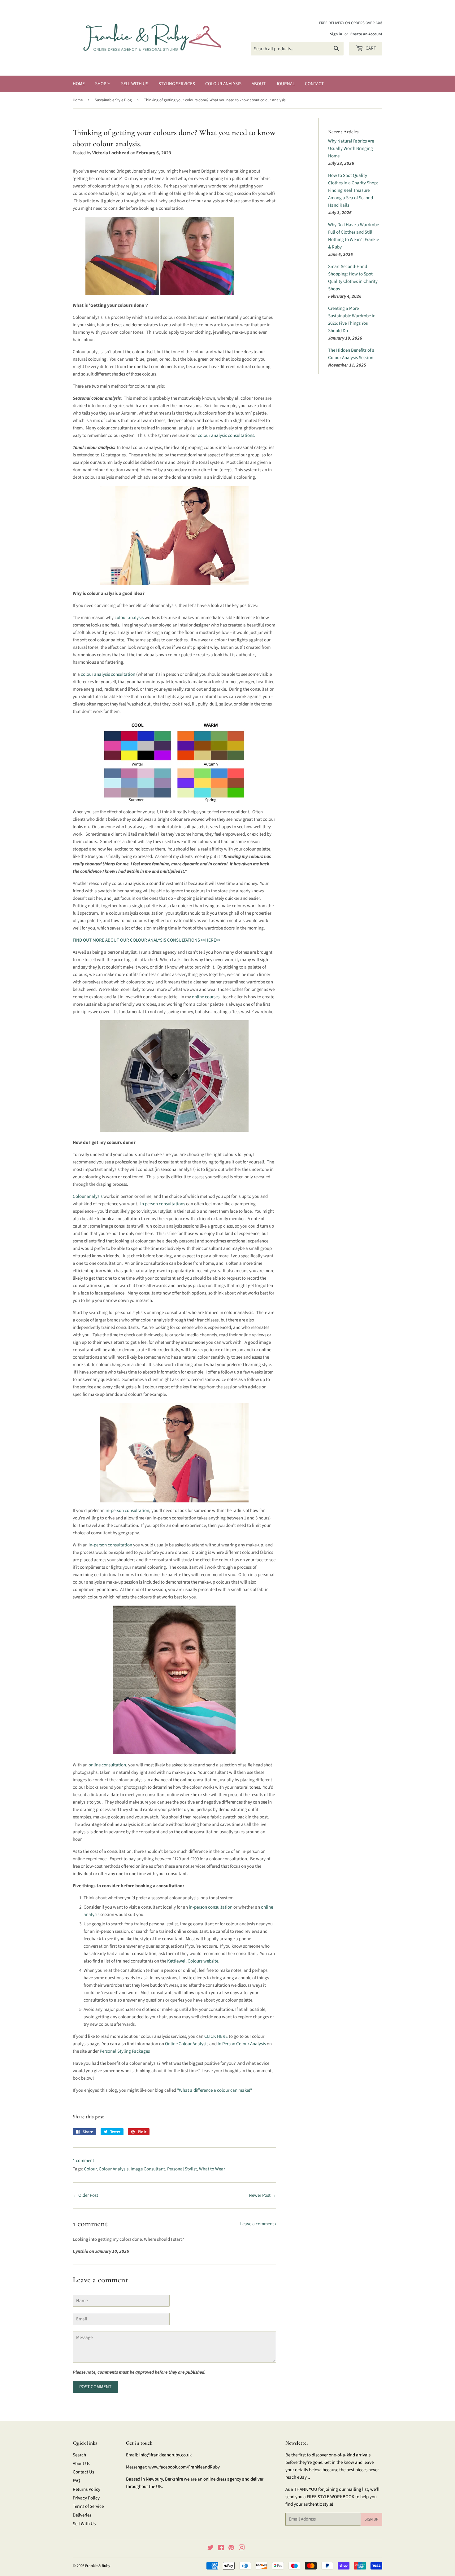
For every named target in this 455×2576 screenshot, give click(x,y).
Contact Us (83, 2472)
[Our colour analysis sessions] (160, 293)
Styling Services (177, 84)
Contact (314, 84)
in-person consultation (127, 1511)
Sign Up (371, 2519)
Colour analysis (88, 1196)
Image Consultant (148, 2169)
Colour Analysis (223, 84)
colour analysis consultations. (227, 435)
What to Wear (212, 2169)
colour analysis (129, 618)
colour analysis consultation (108, 674)
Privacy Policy (86, 2498)
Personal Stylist (182, 2169)
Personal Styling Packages (125, 2051)
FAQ (76, 2481)
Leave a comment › (258, 2224)
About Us (81, 2464)
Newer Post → (262, 2195)
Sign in (336, 34)
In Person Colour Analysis (242, 2044)
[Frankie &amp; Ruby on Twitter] (210, 2549)
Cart (370, 48)
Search (79, 2455)
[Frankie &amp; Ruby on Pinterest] (231, 2549)
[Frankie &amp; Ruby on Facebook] (221, 2549)
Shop (101, 84)
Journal (285, 84)
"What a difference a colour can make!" (214, 2090)
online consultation (107, 1765)
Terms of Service (88, 2506)
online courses (206, 997)
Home (79, 84)
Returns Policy (87, 2489)
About (259, 84)
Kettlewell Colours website (193, 1961)
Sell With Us (135, 84)
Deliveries (82, 2515)
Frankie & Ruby (98, 2566)
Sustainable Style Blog (113, 100)
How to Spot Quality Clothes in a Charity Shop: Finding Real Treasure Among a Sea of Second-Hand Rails (353, 190)
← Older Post (85, 2195)
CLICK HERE (216, 2036)
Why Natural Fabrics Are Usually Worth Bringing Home (351, 149)
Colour (90, 2169)
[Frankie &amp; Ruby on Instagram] (242, 2549)
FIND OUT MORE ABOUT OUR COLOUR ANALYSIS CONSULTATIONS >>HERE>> (147, 940)
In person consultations (163, 1204)
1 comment (83, 2161)
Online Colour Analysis (187, 2044)
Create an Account (366, 34)
